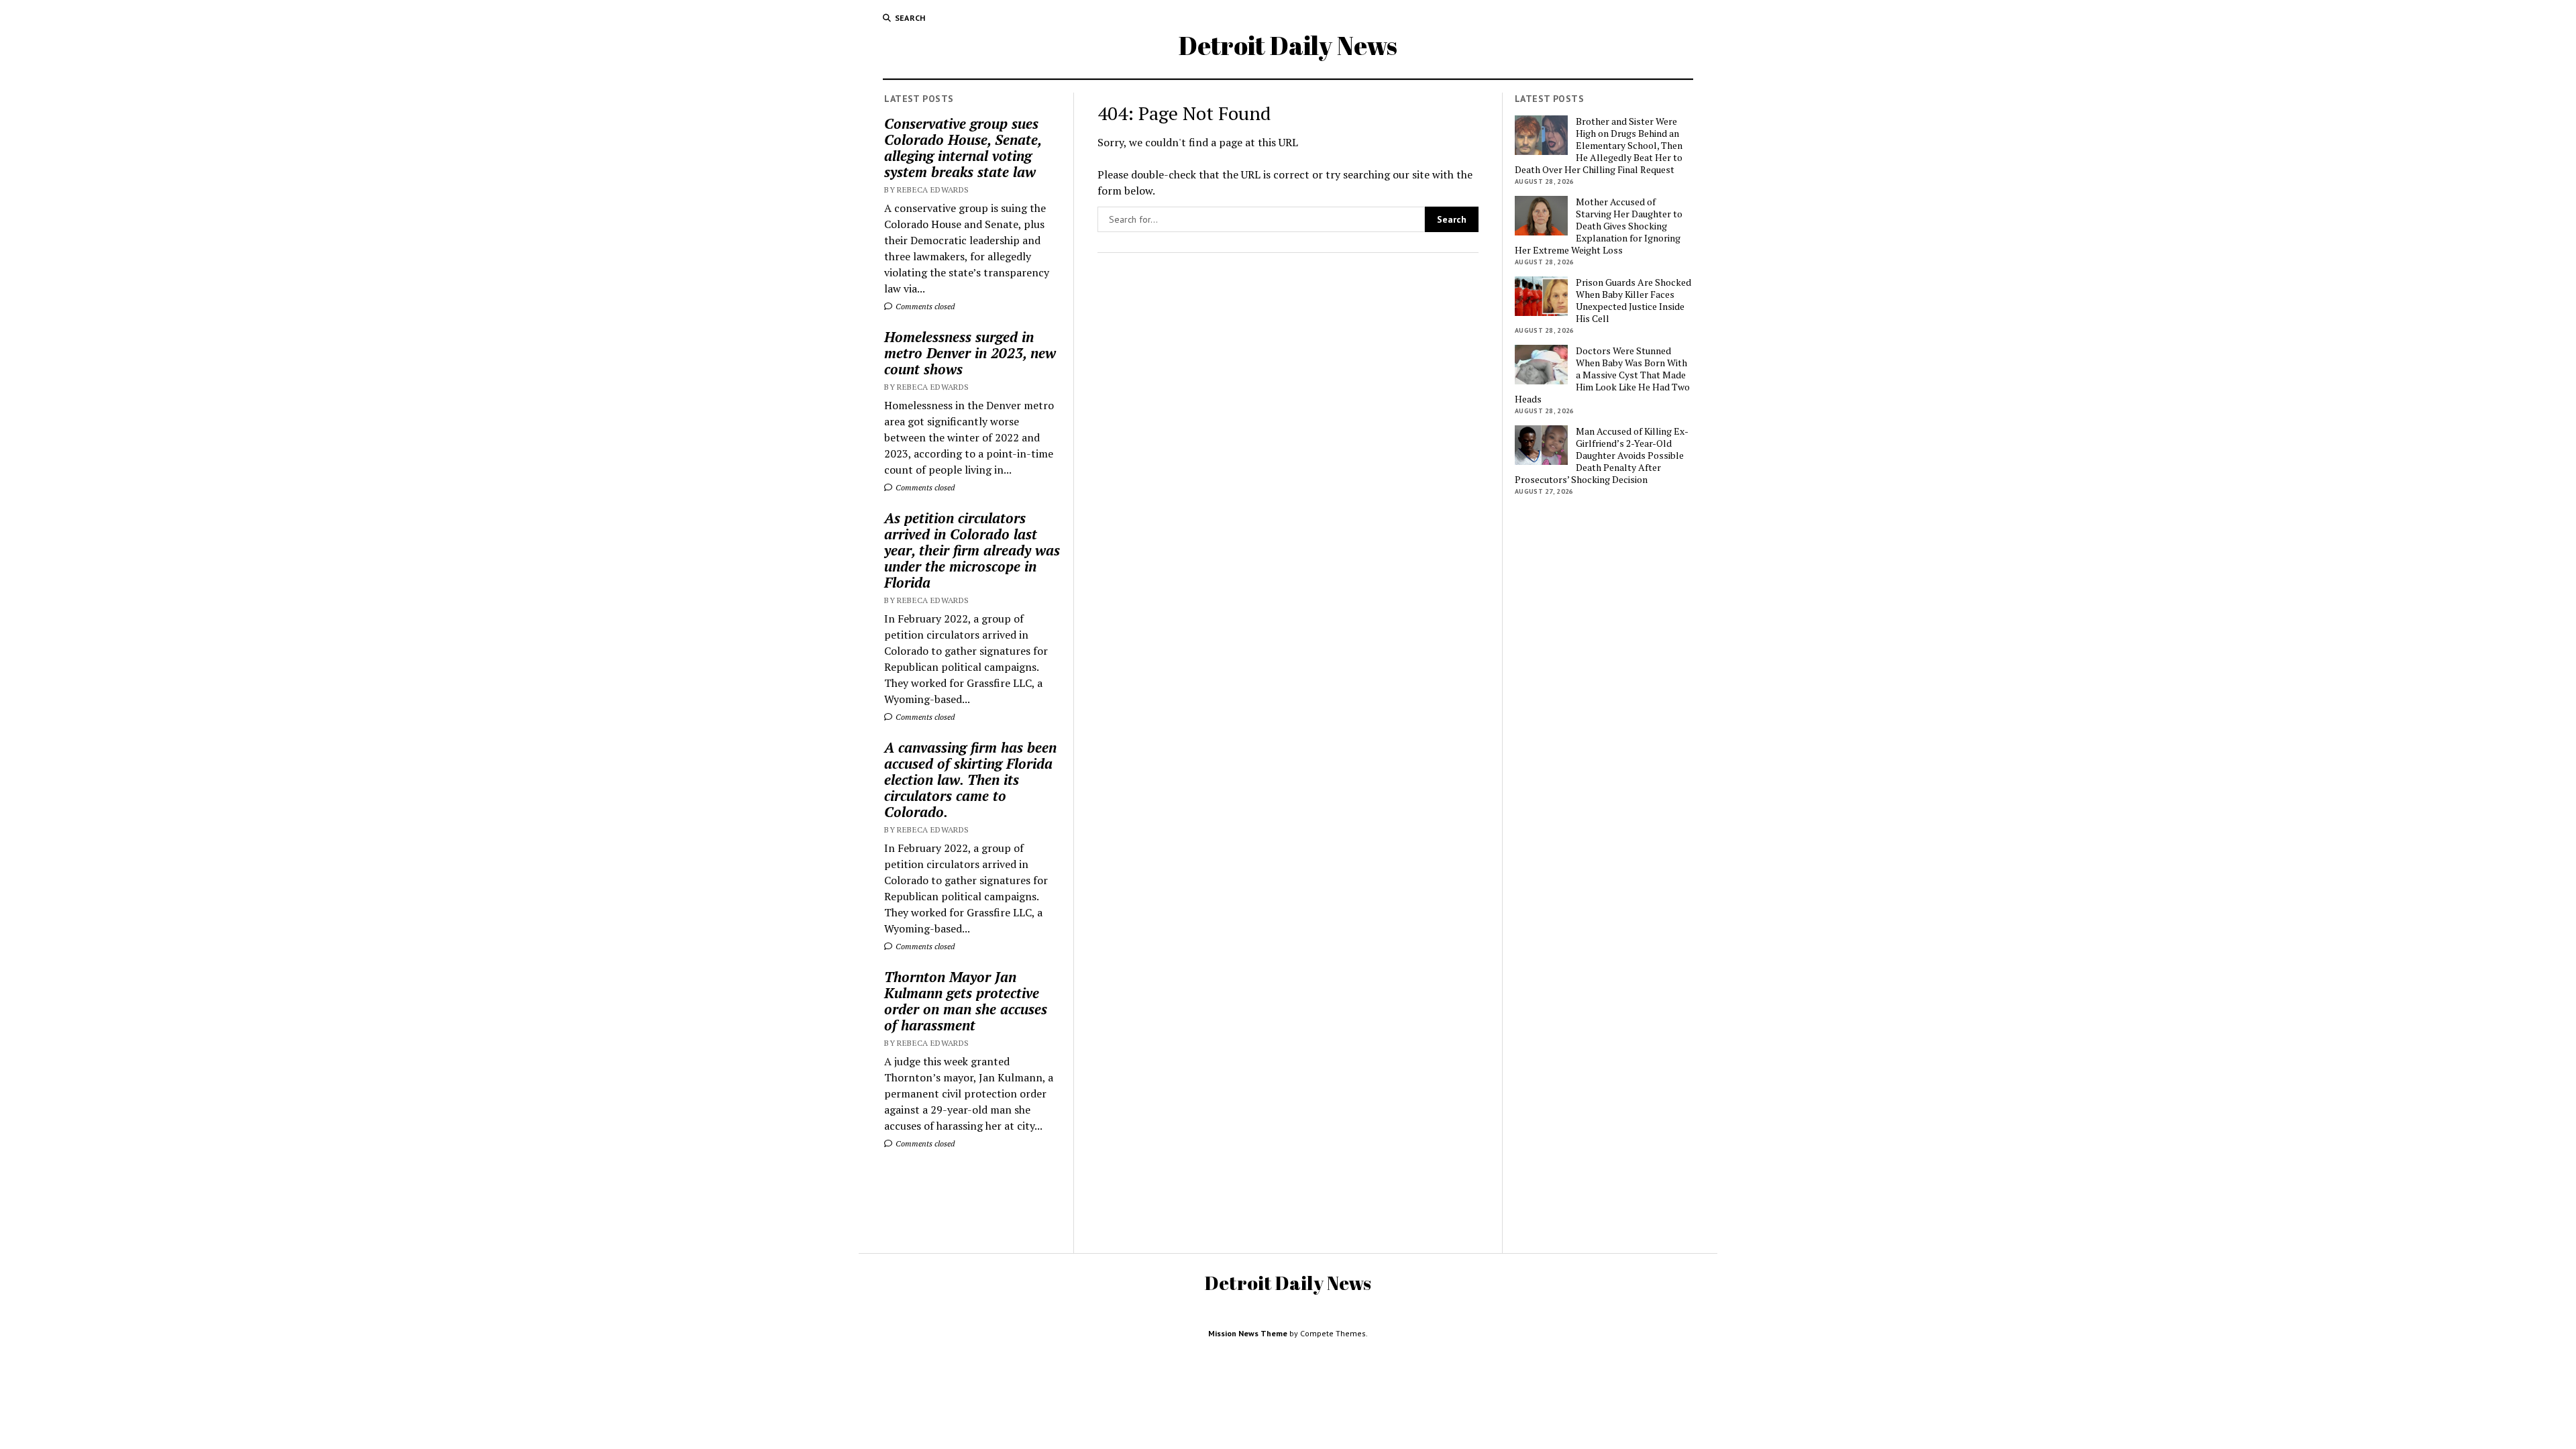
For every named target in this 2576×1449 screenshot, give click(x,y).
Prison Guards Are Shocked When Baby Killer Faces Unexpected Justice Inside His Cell (1633, 301)
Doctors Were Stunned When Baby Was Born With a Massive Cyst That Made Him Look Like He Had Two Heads (1602, 375)
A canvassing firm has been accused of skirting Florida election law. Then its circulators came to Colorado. (970, 780)
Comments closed (924, 306)
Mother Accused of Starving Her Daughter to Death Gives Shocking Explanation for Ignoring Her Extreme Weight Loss (1599, 226)
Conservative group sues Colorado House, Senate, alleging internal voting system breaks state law (963, 148)
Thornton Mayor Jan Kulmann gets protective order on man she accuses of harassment (966, 1001)
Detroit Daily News (1288, 45)
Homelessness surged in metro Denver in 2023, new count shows (970, 353)
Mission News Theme (1248, 1333)
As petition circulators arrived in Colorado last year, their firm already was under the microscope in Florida (972, 550)
